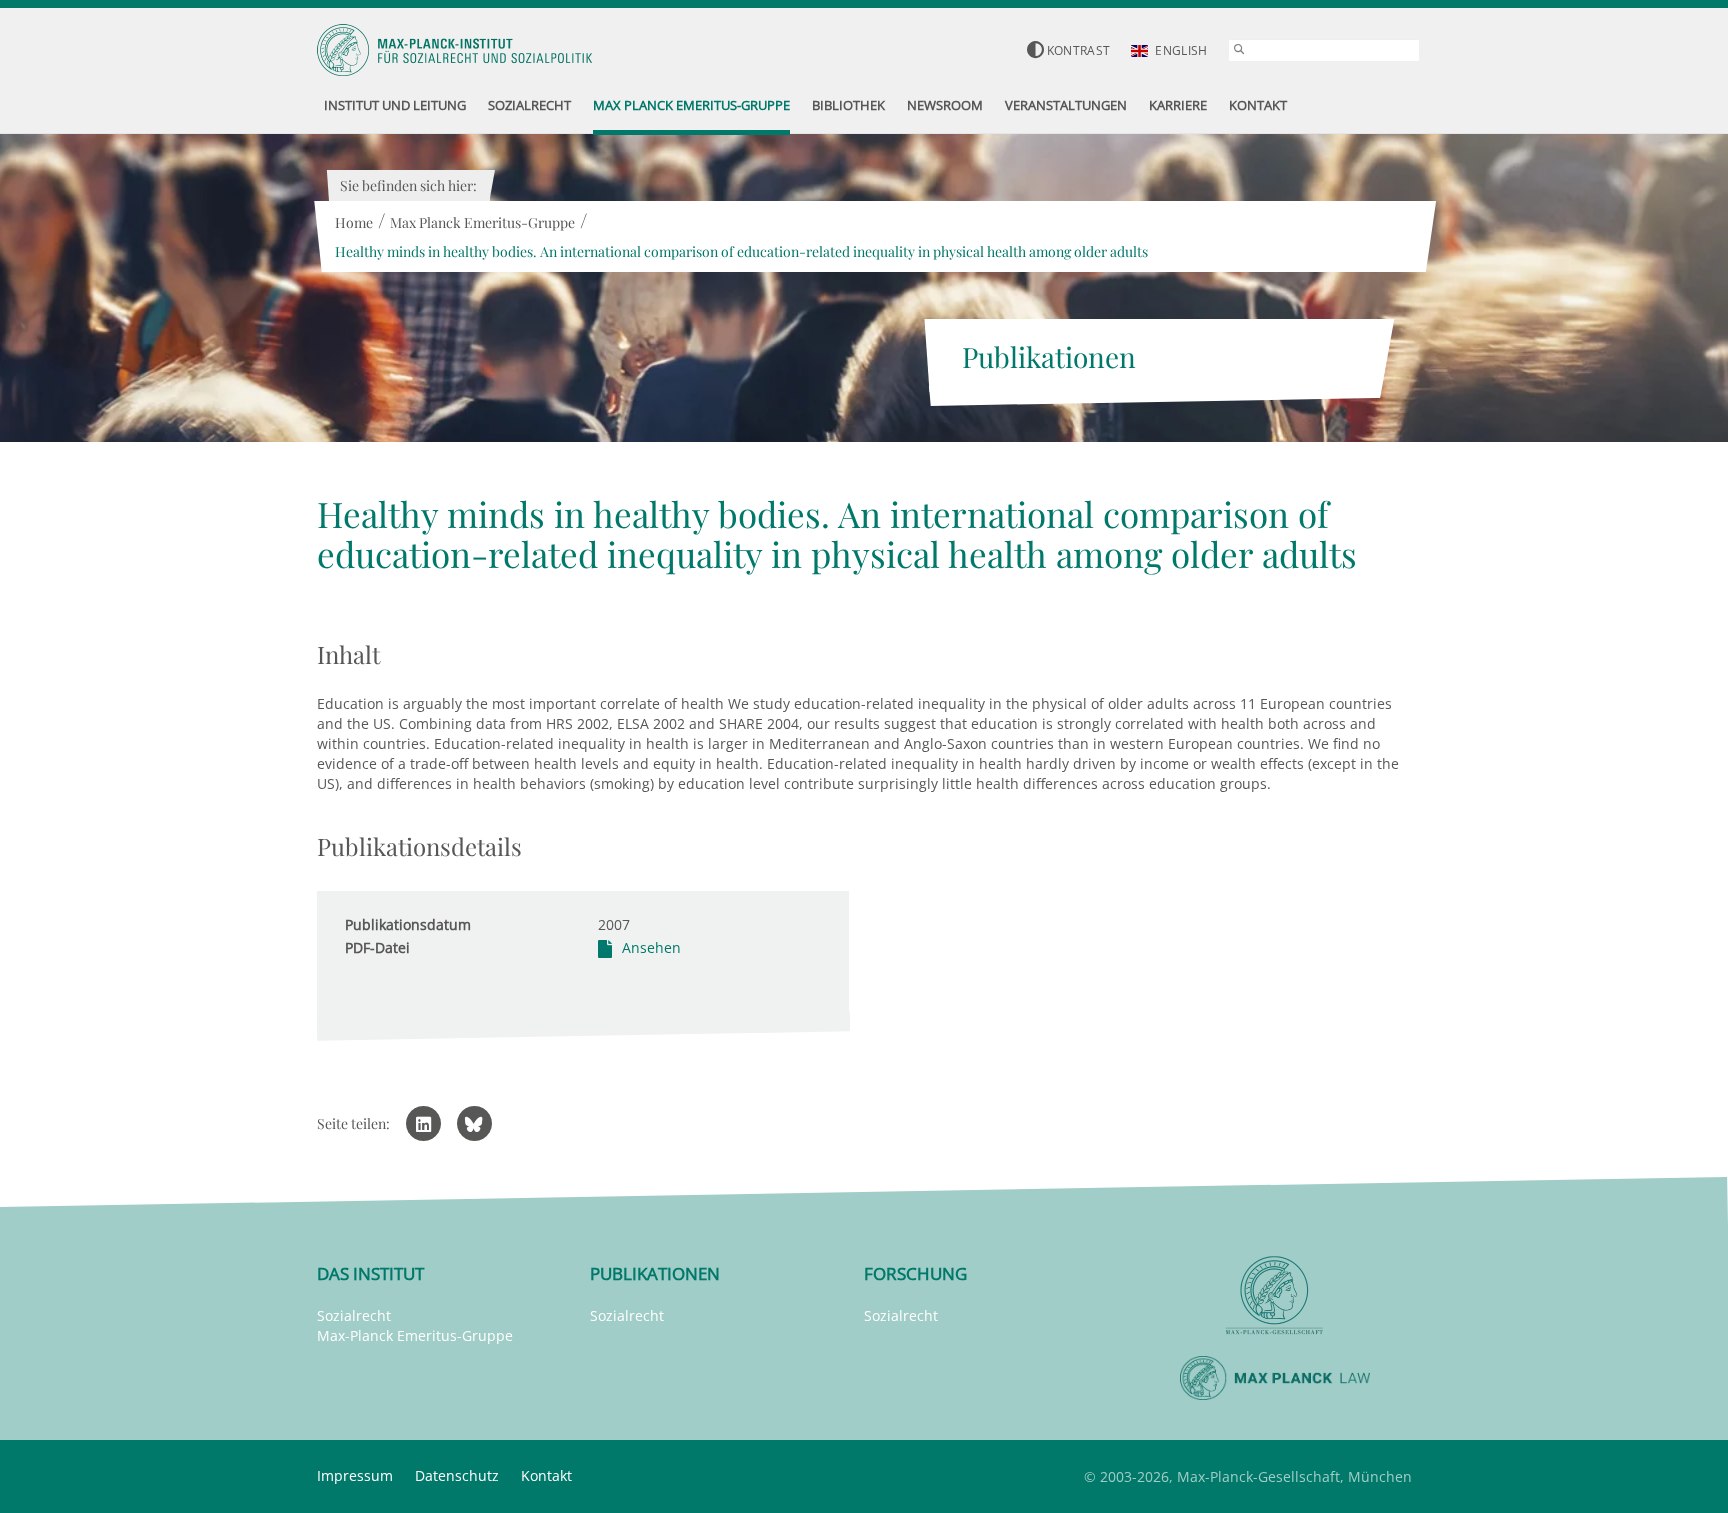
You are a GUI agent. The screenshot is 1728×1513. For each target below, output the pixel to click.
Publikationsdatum (408, 924)
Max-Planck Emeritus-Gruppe (415, 1335)
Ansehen (651, 947)
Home (354, 222)
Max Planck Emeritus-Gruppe (482, 222)
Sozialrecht (354, 1315)
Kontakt (546, 1475)
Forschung (915, 1273)
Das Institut (370, 1273)
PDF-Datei (377, 947)
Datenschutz (457, 1475)
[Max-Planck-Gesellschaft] (1275, 1295)
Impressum (355, 1475)
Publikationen (655, 1273)
